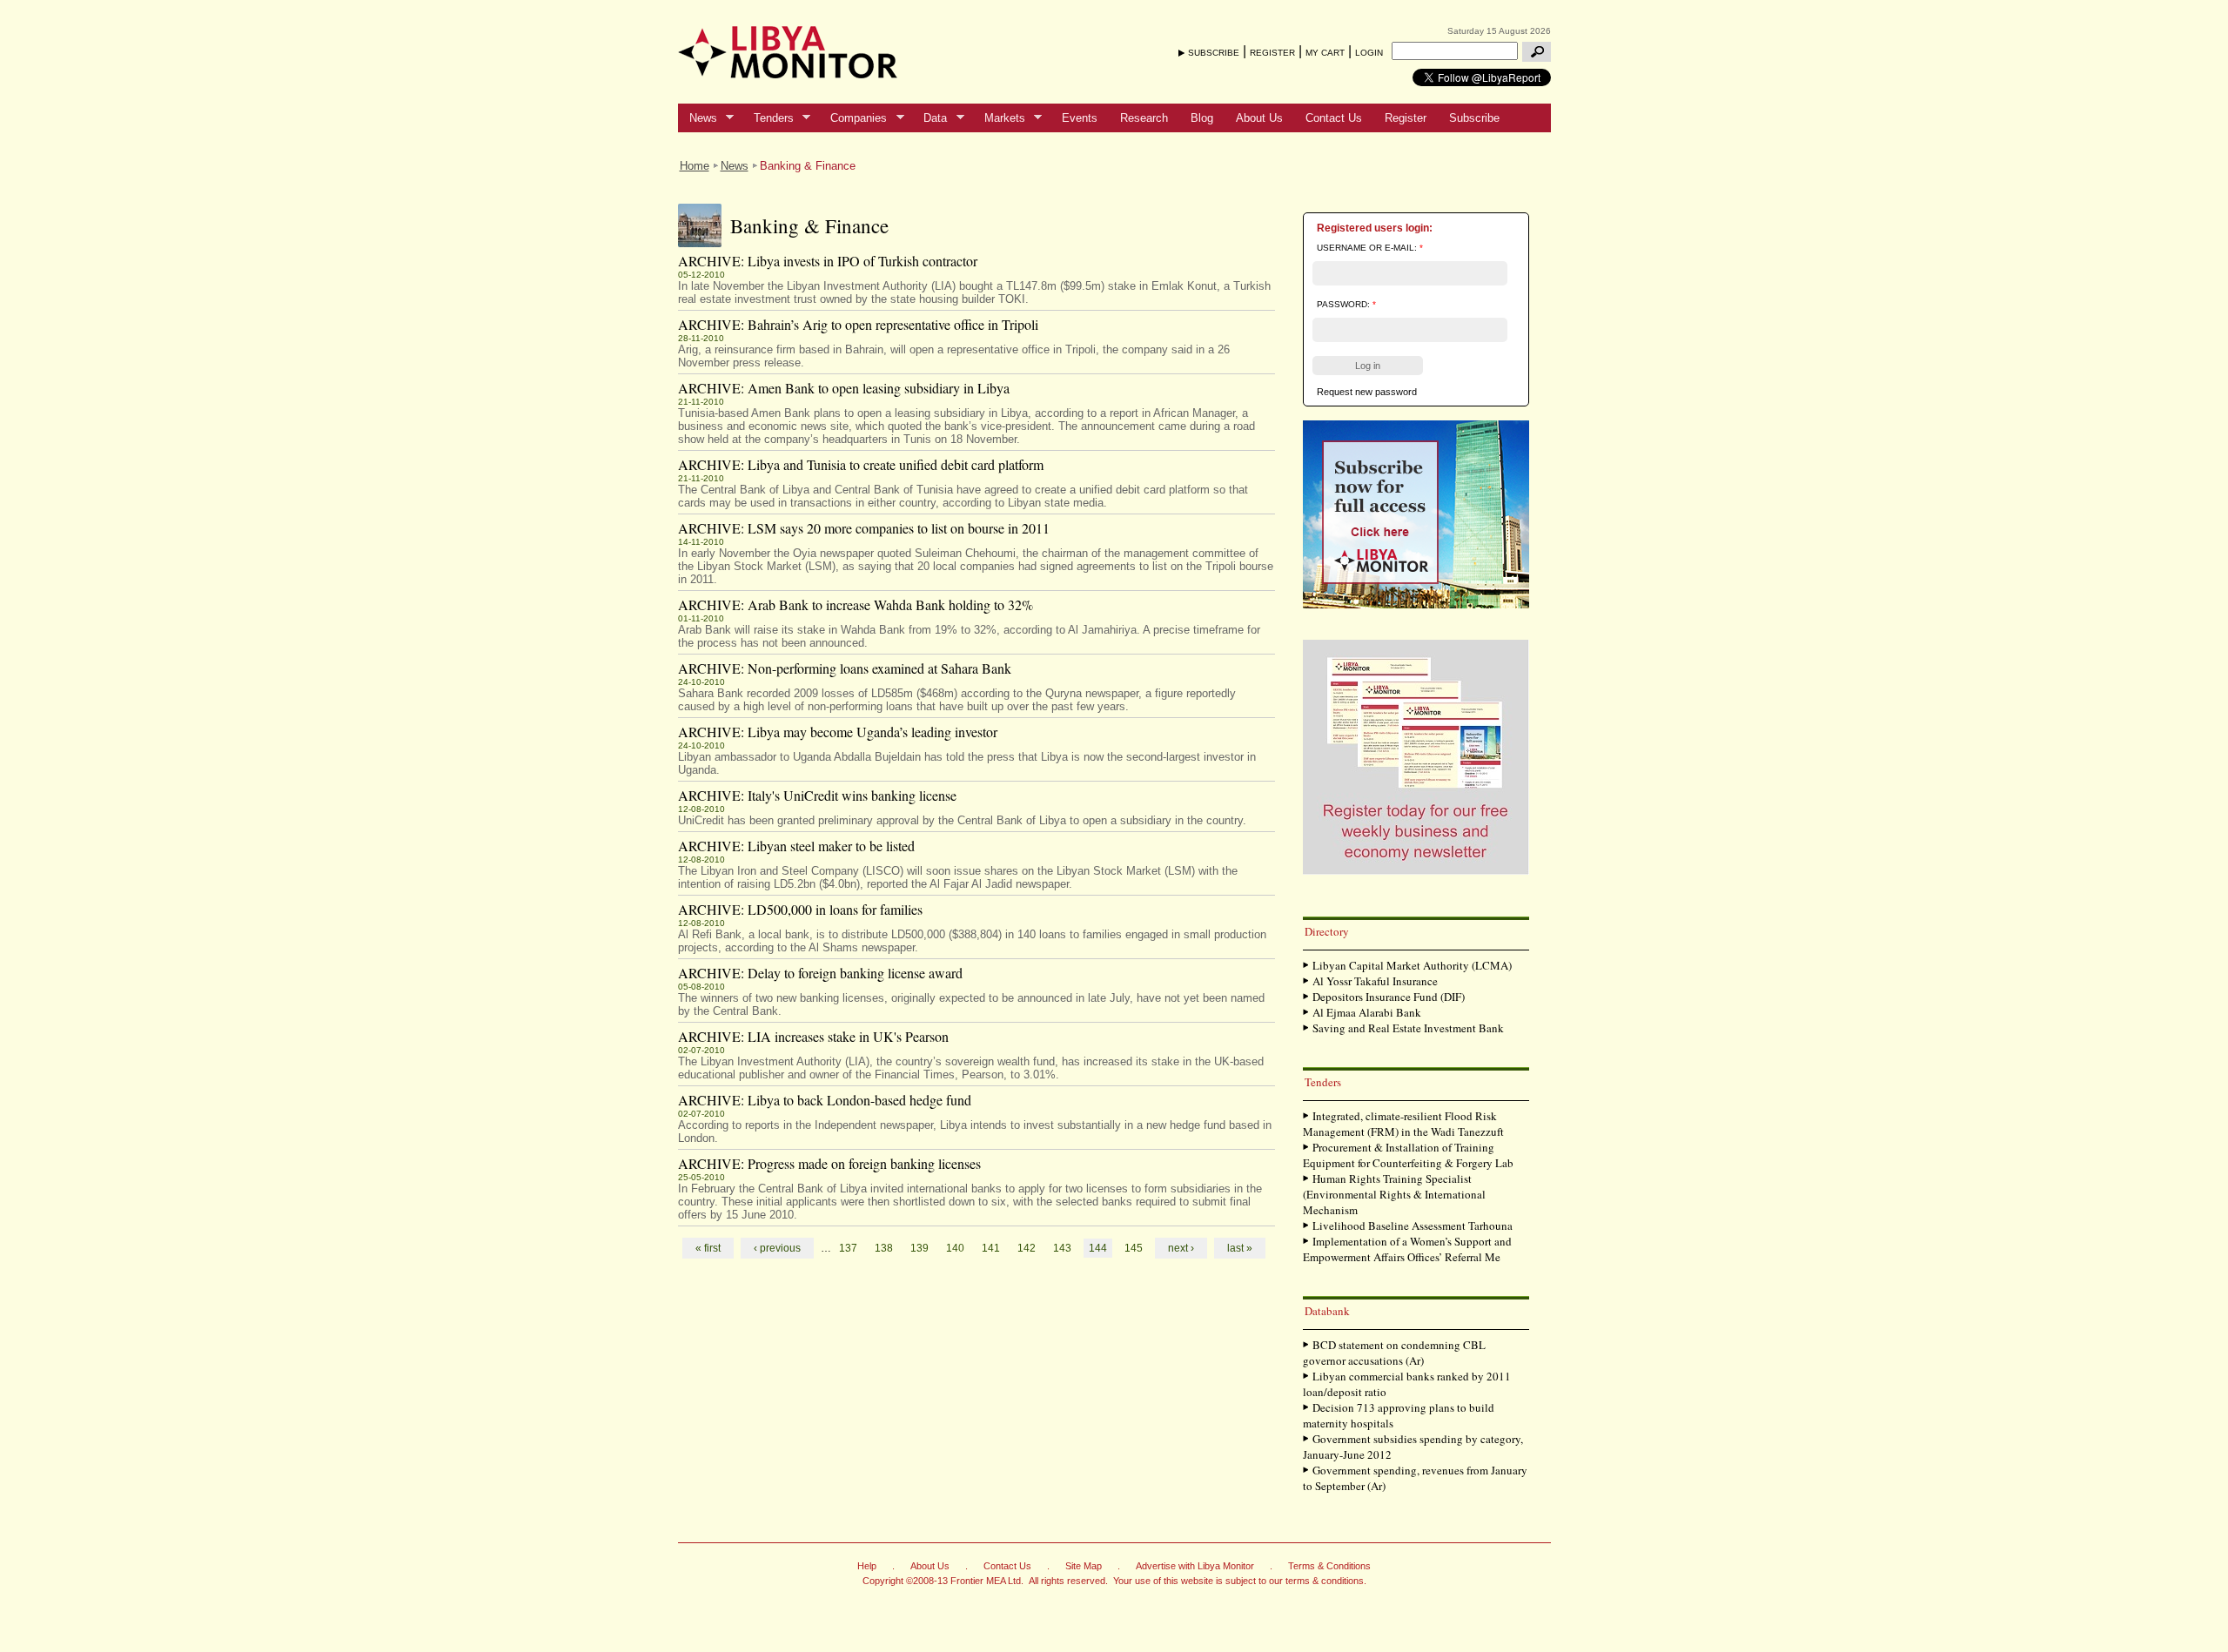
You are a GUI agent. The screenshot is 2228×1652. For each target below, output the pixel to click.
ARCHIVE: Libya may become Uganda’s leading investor (838, 732)
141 (991, 1248)
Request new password (1367, 392)
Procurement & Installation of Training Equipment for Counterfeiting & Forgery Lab (1408, 1155)
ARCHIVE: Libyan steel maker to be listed (796, 846)
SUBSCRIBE (1214, 53)
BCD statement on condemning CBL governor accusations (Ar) (1394, 1353)
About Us (1259, 118)
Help (867, 1566)
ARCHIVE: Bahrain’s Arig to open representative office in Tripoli (858, 324)
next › (1181, 1248)
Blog (1202, 118)
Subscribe (1474, 118)
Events (1080, 118)
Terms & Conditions (1329, 1566)
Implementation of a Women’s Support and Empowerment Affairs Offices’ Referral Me (1407, 1249)
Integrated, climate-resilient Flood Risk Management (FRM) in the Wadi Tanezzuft (1403, 1124)
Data (929, 118)
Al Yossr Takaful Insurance (1375, 981)
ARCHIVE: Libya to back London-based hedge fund (825, 1100)
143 (1062, 1248)
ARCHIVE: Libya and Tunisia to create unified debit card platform (861, 464)
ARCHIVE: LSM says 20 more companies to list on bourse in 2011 (864, 528)
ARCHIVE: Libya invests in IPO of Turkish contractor (828, 261)
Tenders (768, 118)
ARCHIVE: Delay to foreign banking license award (820, 973)
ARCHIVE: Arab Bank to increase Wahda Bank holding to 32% (856, 604)
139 (919, 1248)
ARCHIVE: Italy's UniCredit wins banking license (817, 795)
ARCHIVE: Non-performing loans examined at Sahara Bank (845, 668)
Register (1406, 118)
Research (1144, 118)
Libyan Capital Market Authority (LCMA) (1412, 965)
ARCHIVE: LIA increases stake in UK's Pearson (813, 1036)
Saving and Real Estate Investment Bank (1408, 1028)
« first (708, 1248)
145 (1134, 1248)
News (698, 118)
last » (1240, 1248)
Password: (1346, 304)
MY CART (1325, 53)
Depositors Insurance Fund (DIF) (1389, 997)
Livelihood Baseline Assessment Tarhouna (1413, 1226)
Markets (999, 118)
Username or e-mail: (1370, 248)
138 (884, 1248)
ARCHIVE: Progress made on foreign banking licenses (829, 1163)
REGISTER (1272, 53)
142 (1027, 1248)
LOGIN (1369, 53)
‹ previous (777, 1248)
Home (695, 166)
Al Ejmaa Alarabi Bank (1367, 1012)
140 (955, 1248)
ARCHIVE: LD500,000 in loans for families (800, 909)
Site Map (1084, 1566)
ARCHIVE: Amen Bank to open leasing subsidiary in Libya (844, 388)
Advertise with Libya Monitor (1195, 1566)
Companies (853, 118)
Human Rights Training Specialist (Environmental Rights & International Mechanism (1394, 1194)
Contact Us (1334, 118)
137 (848, 1248)
